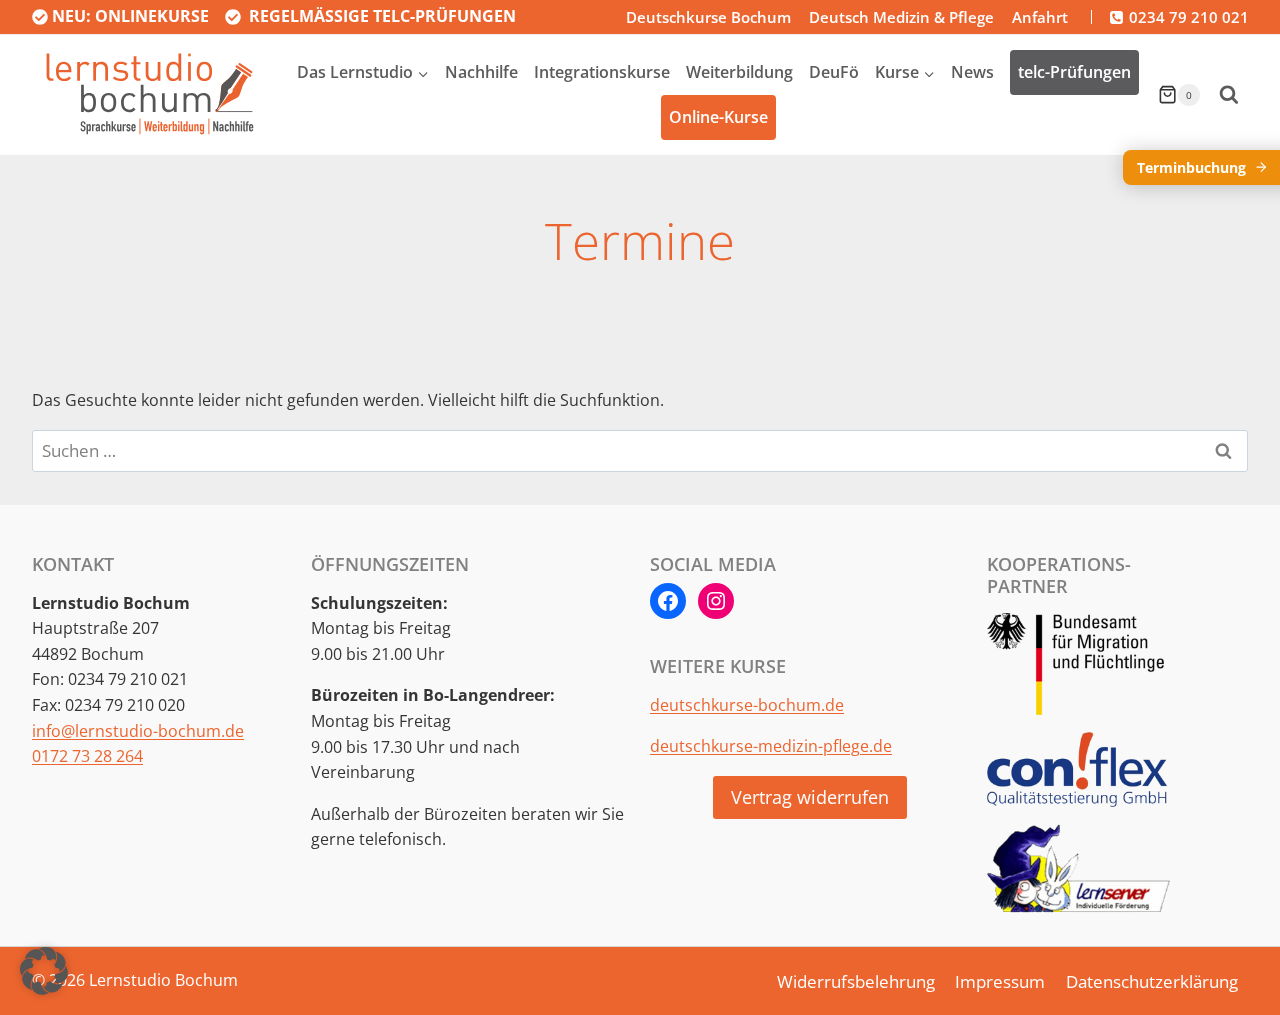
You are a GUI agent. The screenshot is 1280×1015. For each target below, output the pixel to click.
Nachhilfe (481, 72)
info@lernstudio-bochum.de (138, 731)
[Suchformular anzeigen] (1229, 95)
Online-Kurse (718, 117)
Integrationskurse (602, 72)
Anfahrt (1040, 17)
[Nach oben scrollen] (1225, 963)
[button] (44, 971)
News (972, 72)
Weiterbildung (739, 72)
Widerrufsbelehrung (856, 981)
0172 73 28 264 (87, 756)
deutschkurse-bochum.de (747, 705)
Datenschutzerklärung (1152, 981)
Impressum (1000, 981)
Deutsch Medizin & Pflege (901, 17)
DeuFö (834, 72)
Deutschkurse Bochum (708, 17)
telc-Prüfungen (1074, 72)
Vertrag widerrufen (810, 797)
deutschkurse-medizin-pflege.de (771, 746)
